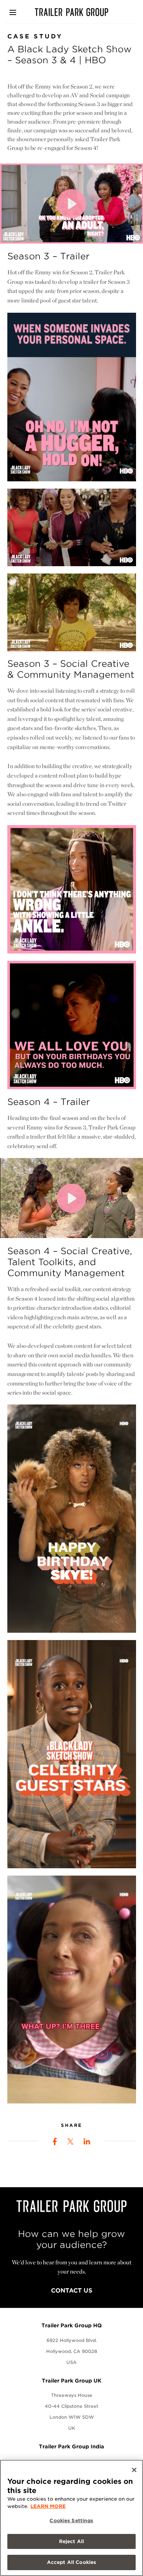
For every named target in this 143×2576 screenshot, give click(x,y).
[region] (71, 2518)
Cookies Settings (71, 2521)
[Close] (134, 2470)
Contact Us (72, 2291)
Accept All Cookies (71, 2562)
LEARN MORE (48, 2506)
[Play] (71, 204)
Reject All (71, 2541)
